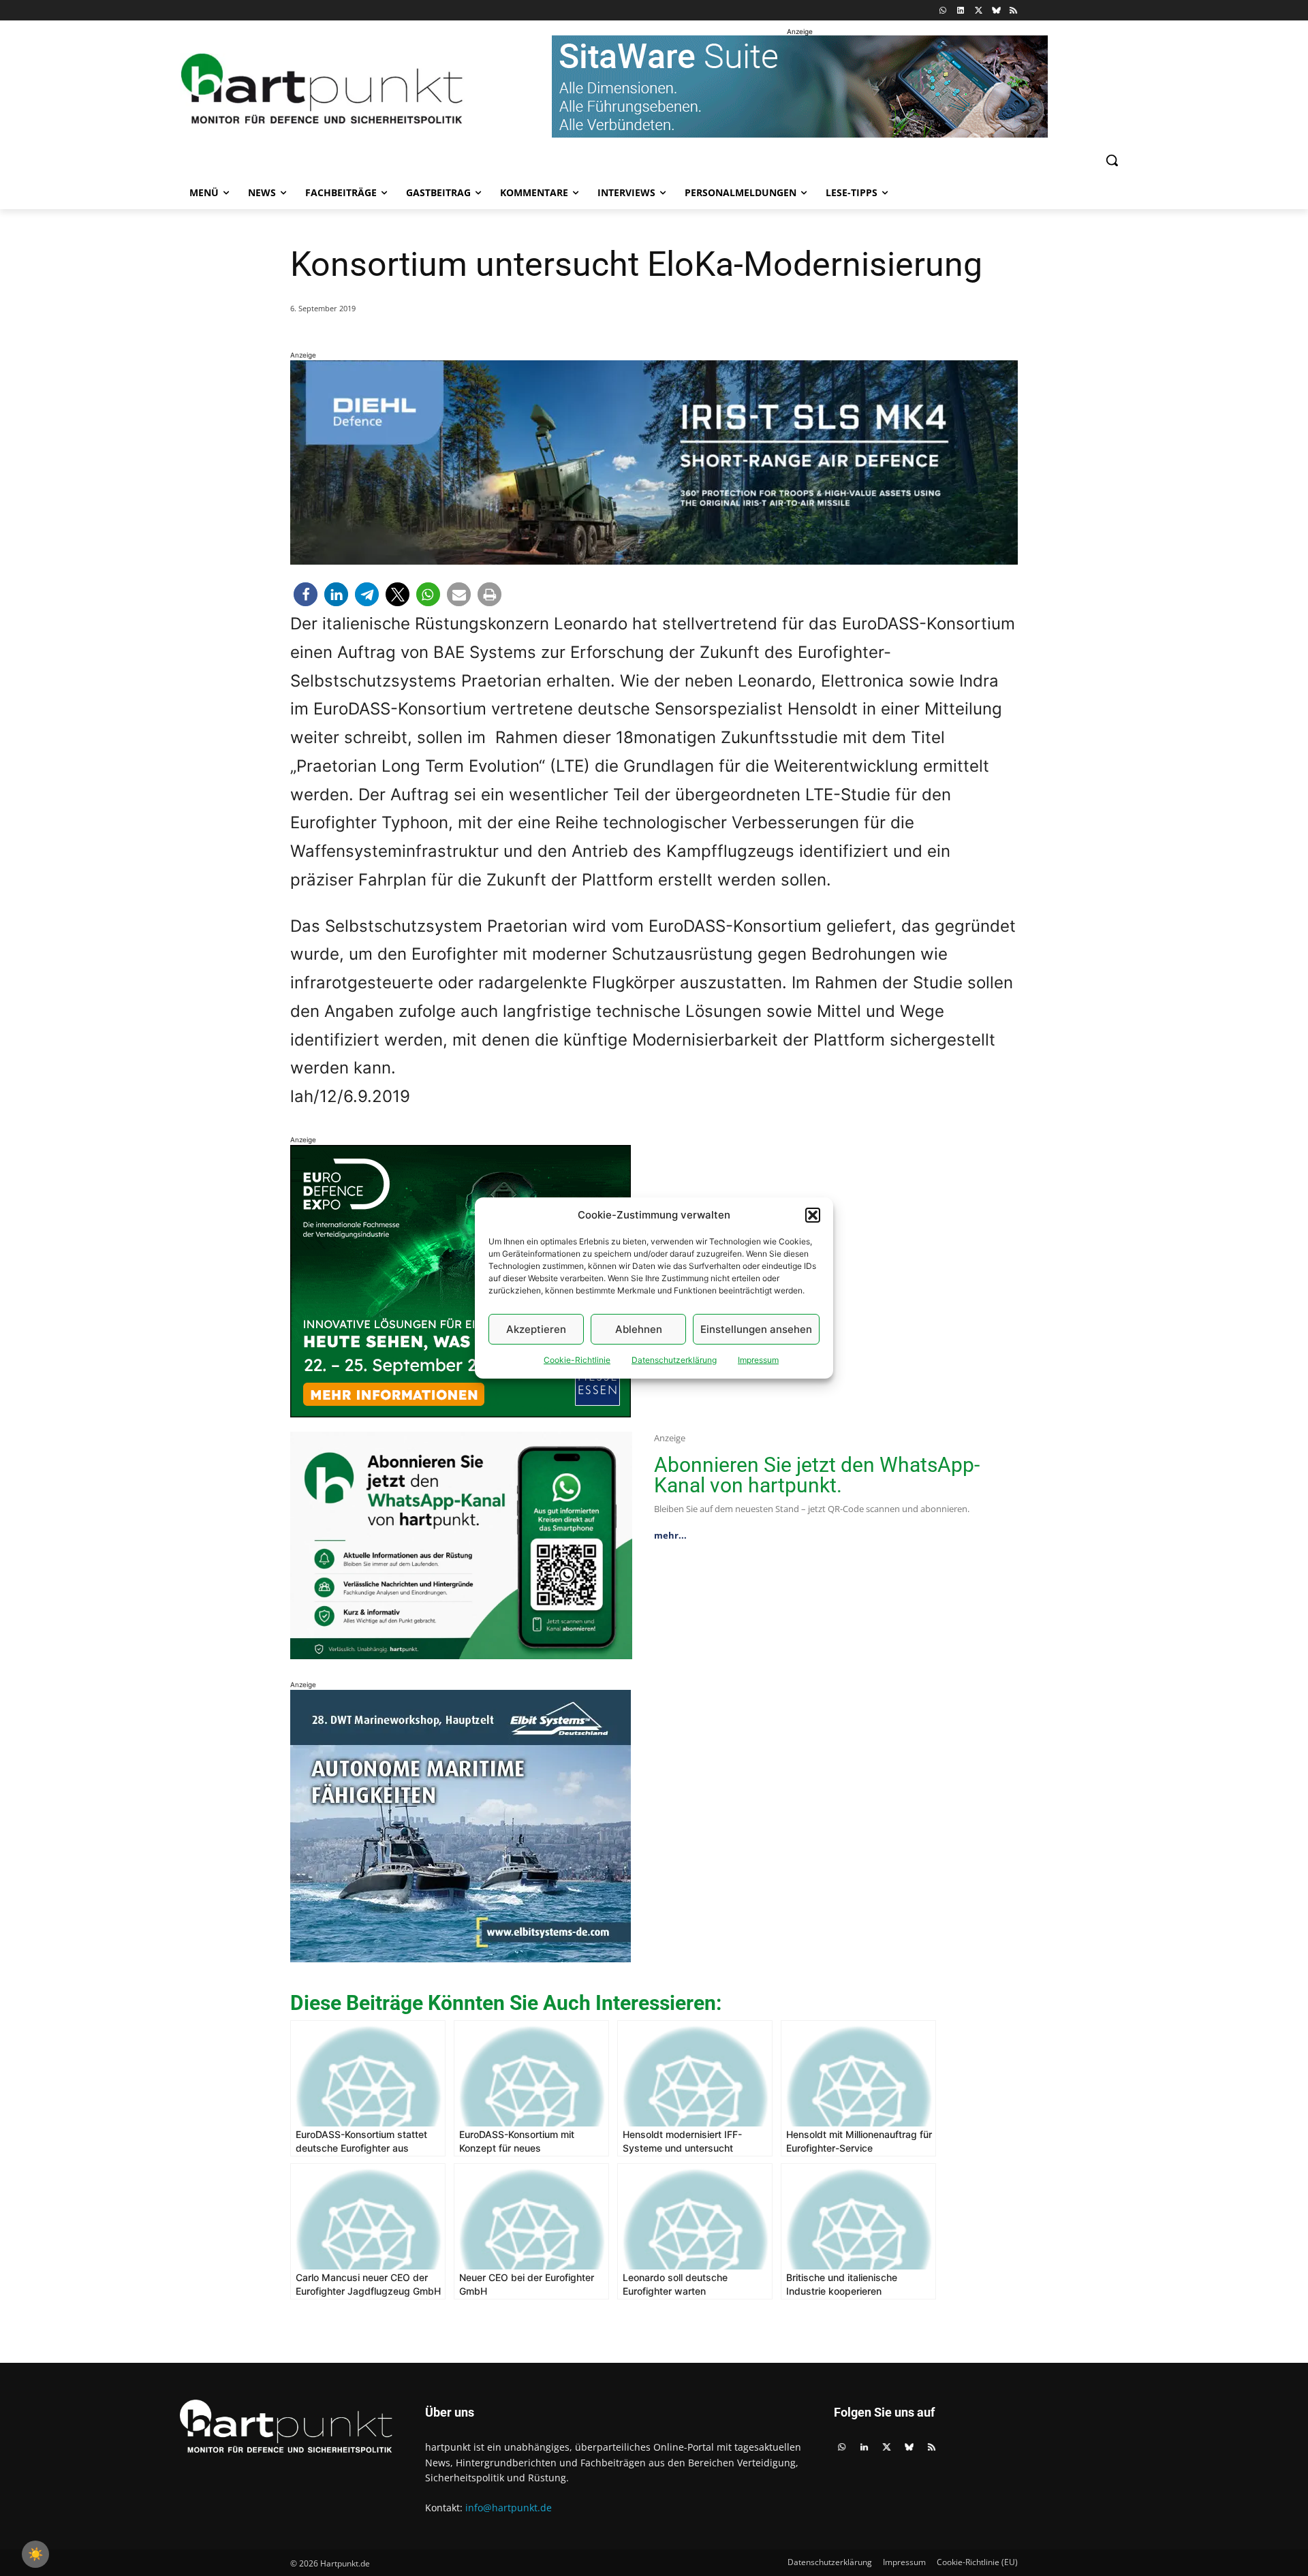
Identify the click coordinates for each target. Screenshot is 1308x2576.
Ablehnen (639, 1329)
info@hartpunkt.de (509, 2508)
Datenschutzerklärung (674, 1360)
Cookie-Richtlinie (577, 1360)
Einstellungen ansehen (756, 1329)
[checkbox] (35, 2554)
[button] (813, 1215)
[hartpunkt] (322, 89)
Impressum (758, 1360)
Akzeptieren (536, 1329)
